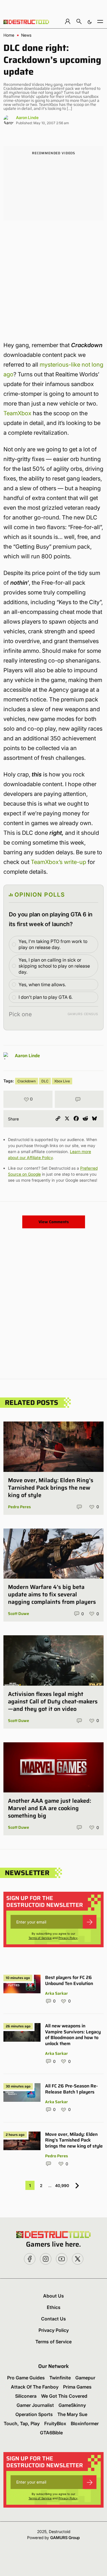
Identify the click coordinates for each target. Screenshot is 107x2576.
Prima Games (77, 2387)
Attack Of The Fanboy (35, 2387)
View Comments (54, 1222)
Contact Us (53, 2319)
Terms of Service (40, 1938)
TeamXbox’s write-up (58, 862)
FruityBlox (55, 2423)
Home (9, 35)
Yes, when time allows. (42, 984)
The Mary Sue (72, 2414)
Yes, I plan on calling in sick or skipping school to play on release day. (54, 966)
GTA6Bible (51, 2433)
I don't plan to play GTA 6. (46, 997)
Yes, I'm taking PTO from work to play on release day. (53, 944)
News (26, 35)
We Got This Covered (64, 2396)
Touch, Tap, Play (22, 2423)
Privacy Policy (68, 1938)
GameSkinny (72, 2405)
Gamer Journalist (35, 2405)
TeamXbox (17, 413)
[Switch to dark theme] (90, 21)
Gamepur (85, 2378)
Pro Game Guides (26, 2378)
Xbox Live (62, 1081)
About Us (53, 2296)
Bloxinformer (85, 2423)
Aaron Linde (27, 117)
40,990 (62, 2185)
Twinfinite (60, 2378)
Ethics (54, 2307)
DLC (45, 1081)
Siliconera (26, 2396)
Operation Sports (34, 2414)
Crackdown (27, 1081)
